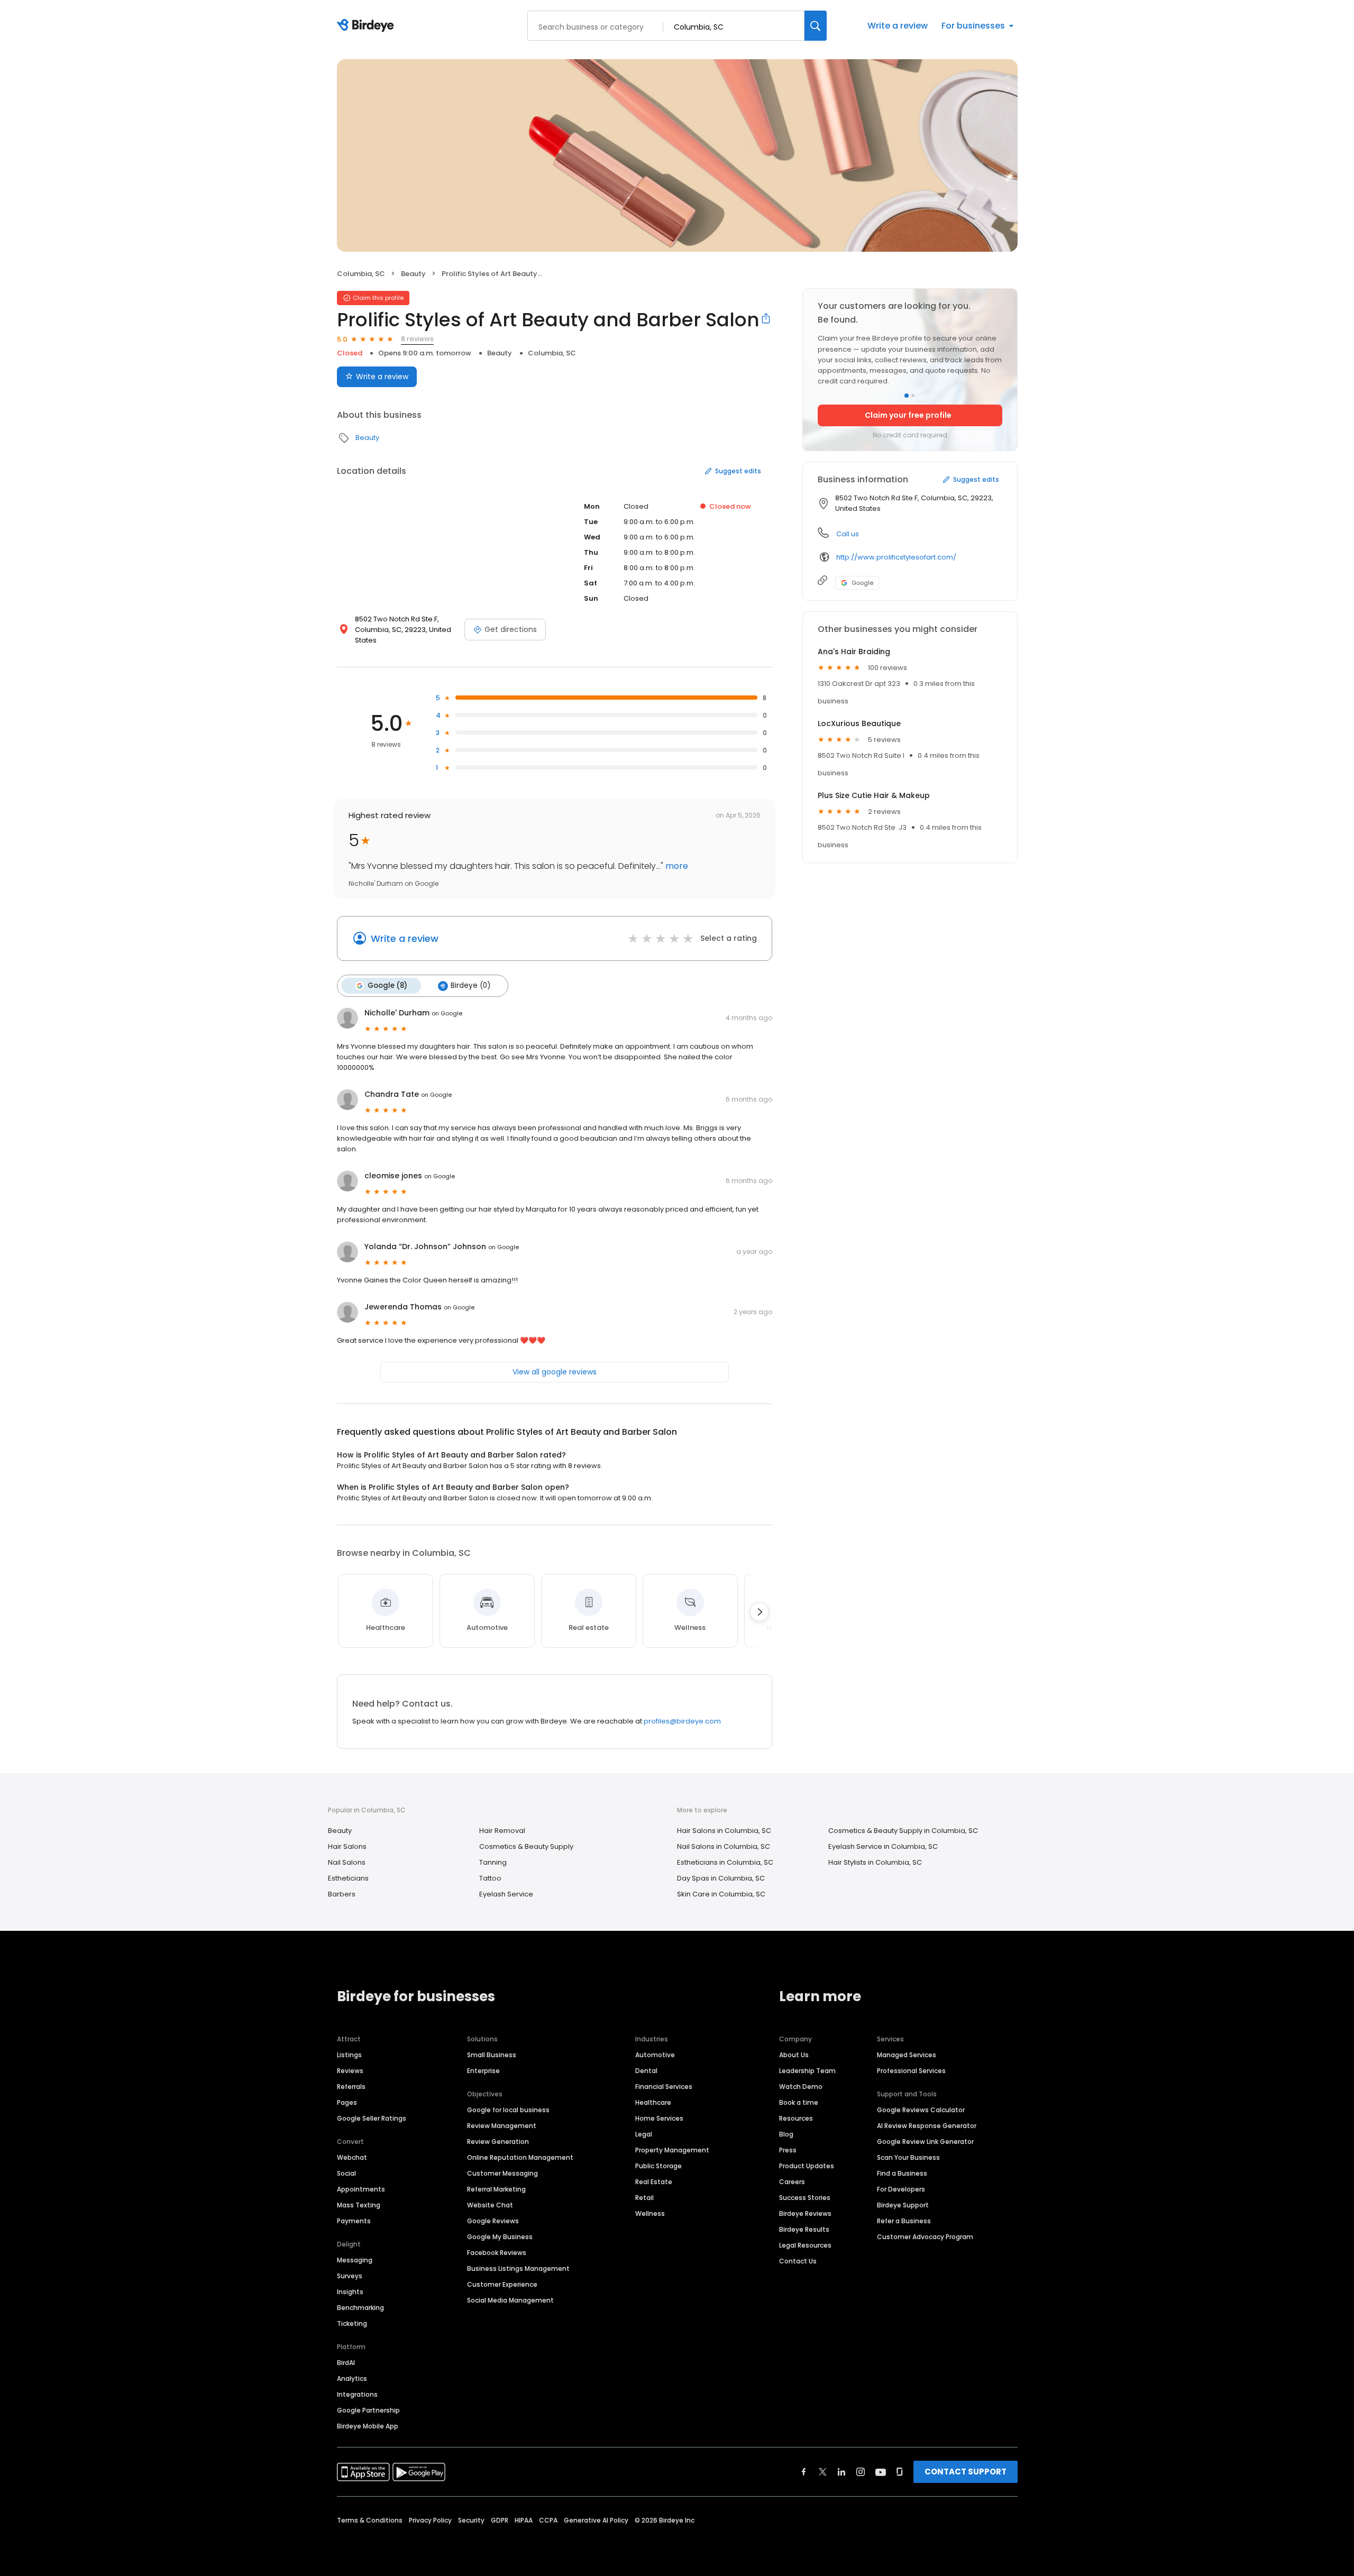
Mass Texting (359, 2205)
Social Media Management (510, 2300)
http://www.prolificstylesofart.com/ (896, 557)
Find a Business (902, 2173)
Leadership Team (807, 2071)
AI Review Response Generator (927, 2126)
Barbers (342, 1894)
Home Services (659, 2118)
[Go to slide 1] (907, 396)
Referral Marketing (496, 2189)
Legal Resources (805, 2245)
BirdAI (346, 2363)
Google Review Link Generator (925, 2142)
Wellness (650, 2213)
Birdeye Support (903, 2205)
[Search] (816, 26)
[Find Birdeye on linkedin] (841, 2472)
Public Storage (658, 2166)
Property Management (672, 2150)
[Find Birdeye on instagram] (861, 2472)
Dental (646, 2071)
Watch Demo (801, 2087)
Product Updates (807, 2166)
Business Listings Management (518, 2268)
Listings (349, 2055)
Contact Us (798, 2261)
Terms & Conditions (370, 2520)
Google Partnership (368, 2410)
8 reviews (417, 339)
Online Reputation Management (520, 2157)
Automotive (655, 2055)
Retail (644, 2198)
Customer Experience (502, 2284)
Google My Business (500, 2237)
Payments (354, 2221)
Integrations (357, 2394)
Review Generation (498, 2142)
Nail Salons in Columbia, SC (724, 1846)
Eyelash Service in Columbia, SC (883, 1846)
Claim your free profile (908, 415)
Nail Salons (347, 1862)
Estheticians (348, 1878)
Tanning (493, 1862)
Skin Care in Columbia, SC (721, 1894)
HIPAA (524, 2520)
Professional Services (911, 2071)
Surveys (350, 2276)
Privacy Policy (430, 2520)
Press (788, 2150)
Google (862, 583)
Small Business (492, 2055)
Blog (786, 2134)
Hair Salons (347, 1846)
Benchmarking (360, 2308)
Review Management (502, 2126)
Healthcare (653, 2102)
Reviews (350, 2071)
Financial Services (664, 2087)
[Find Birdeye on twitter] (823, 2472)
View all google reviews (555, 1372)
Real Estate (654, 2182)
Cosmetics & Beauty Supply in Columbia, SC (903, 1831)
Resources (796, 2118)
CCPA (548, 2520)
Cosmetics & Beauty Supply (526, 1846)
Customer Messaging (502, 2173)
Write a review (898, 26)
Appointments (361, 2189)
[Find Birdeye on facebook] (804, 2472)
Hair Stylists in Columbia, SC (875, 1862)
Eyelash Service (506, 1894)
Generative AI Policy (596, 2520)
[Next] (760, 1612)
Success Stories (805, 2198)
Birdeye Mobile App (368, 2426)
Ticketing (352, 2323)
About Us (794, 2055)
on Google (447, 1013)
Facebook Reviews (497, 2253)
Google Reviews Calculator (921, 2110)
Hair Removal (502, 1831)
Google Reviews (493, 2221)
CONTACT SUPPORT (966, 2472)
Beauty (413, 274)
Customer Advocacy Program (925, 2237)
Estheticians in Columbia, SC (725, 1862)
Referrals (351, 2087)
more (676, 866)
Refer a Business (904, 2221)
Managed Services (907, 2055)
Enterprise (483, 2071)
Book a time (799, 2102)
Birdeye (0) (470, 986)
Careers (792, 2182)
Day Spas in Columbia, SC (721, 1878)
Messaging (355, 2260)
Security (471, 2520)
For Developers (901, 2189)
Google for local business (508, 2110)
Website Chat (490, 2205)
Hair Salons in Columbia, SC (724, 1831)
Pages (347, 2102)
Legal (644, 2134)
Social (346, 2173)
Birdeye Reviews (805, 2213)
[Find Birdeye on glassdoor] (900, 2472)
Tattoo (490, 1878)
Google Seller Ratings (372, 2118)
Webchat (352, 2157)
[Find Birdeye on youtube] (881, 2472)
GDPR (500, 2520)
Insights (350, 2292)
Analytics (352, 2378)
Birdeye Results (804, 2229)
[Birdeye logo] (367, 26)
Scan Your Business (908, 2157)
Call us (848, 534)
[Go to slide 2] (913, 396)
